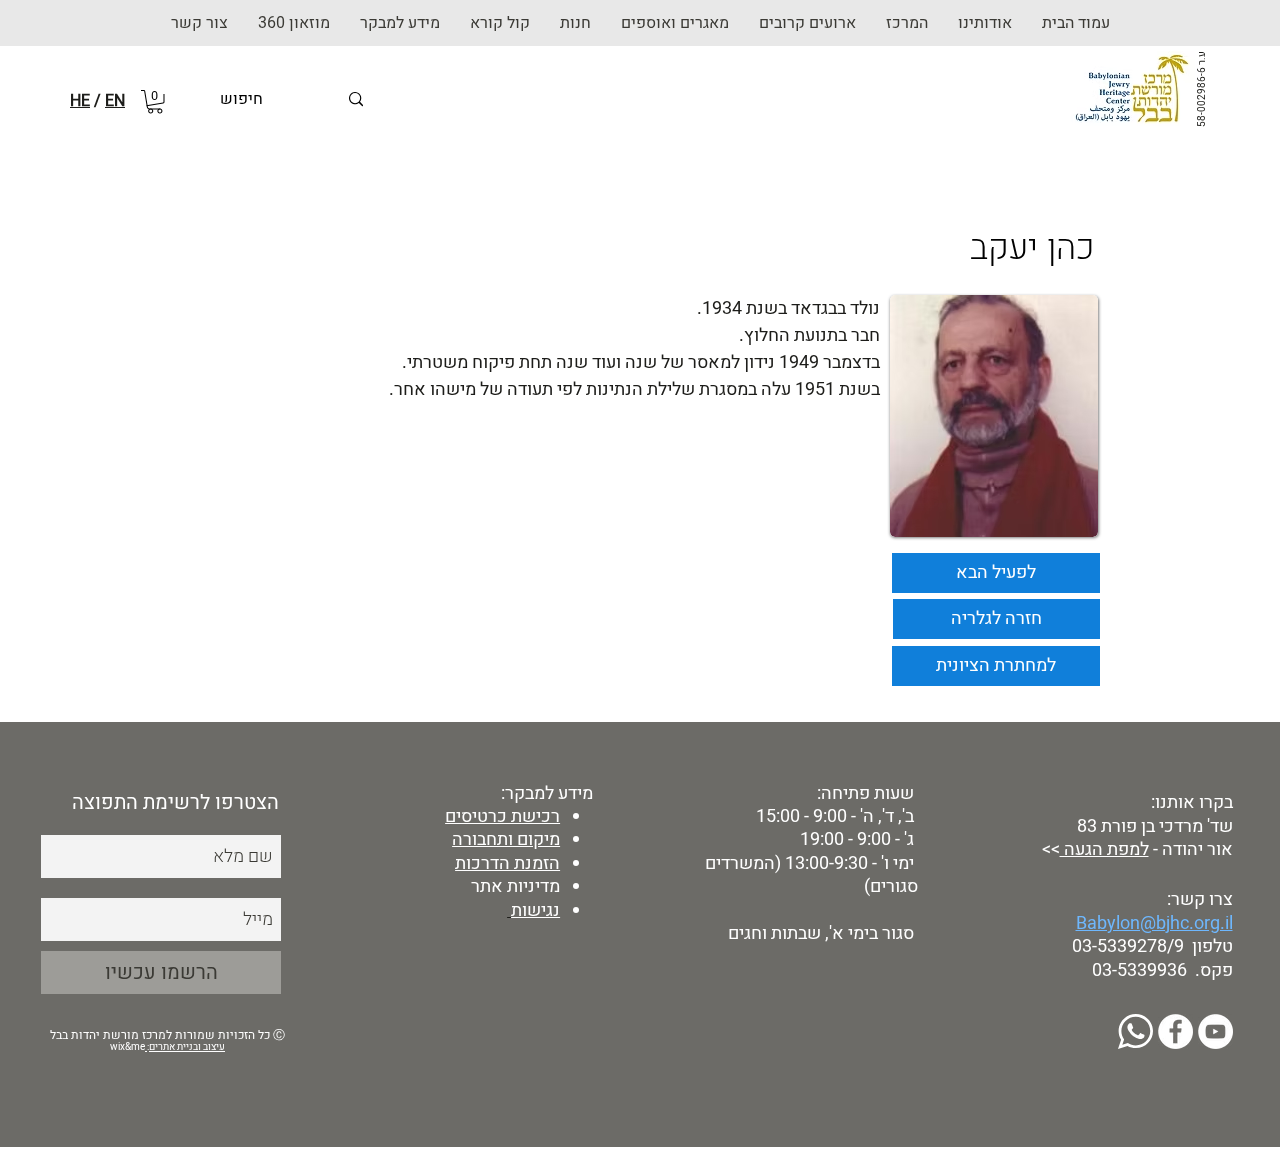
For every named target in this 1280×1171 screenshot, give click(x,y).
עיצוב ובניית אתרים (187, 1047)
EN (115, 101)
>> (1049, 849)
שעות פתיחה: (863, 793)
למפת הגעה (1104, 849)
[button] (575, 23)
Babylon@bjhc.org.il (1154, 923)
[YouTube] (1215, 1031)
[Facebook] (1175, 1031)
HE (80, 101)
